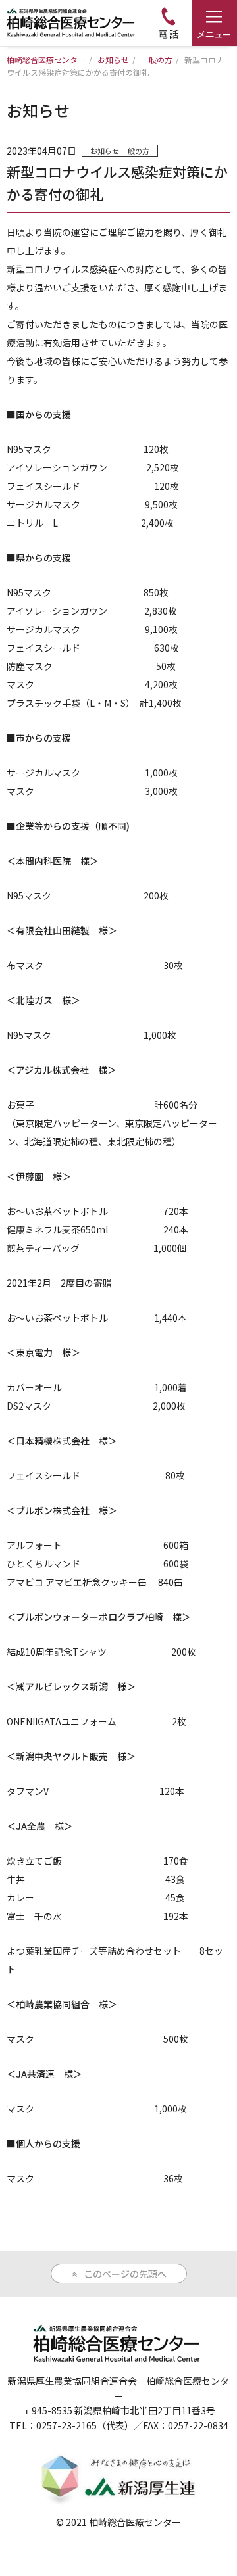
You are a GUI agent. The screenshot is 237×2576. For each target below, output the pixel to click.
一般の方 (135, 151)
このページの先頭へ (125, 2274)
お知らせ (105, 151)
